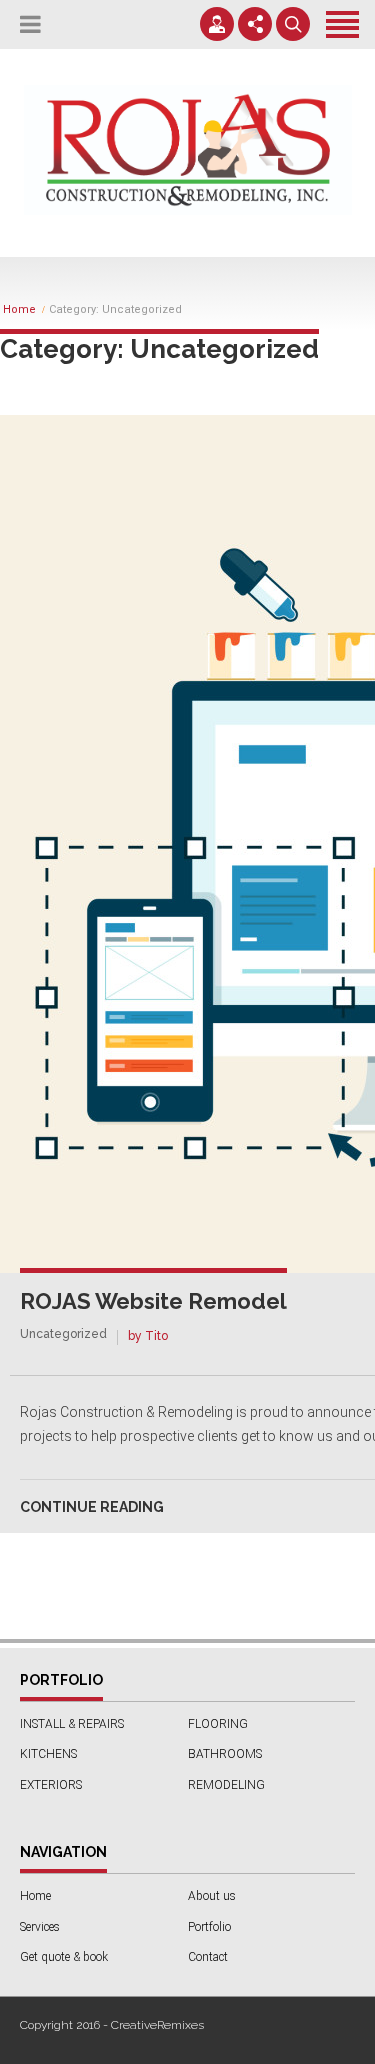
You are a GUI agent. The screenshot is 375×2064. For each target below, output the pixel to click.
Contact (208, 1957)
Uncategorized (63, 1334)
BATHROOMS (225, 1754)
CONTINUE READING (92, 1507)
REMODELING (226, 1785)
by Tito (148, 1336)
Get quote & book (64, 1957)
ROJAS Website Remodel (153, 1301)
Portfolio (209, 1927)
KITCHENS (48, 1754)
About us (212, 1896)
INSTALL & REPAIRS (72, 1724)
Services (40, 1927)
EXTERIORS (51, 1785)
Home (19, 310)
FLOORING (218, 1724)
